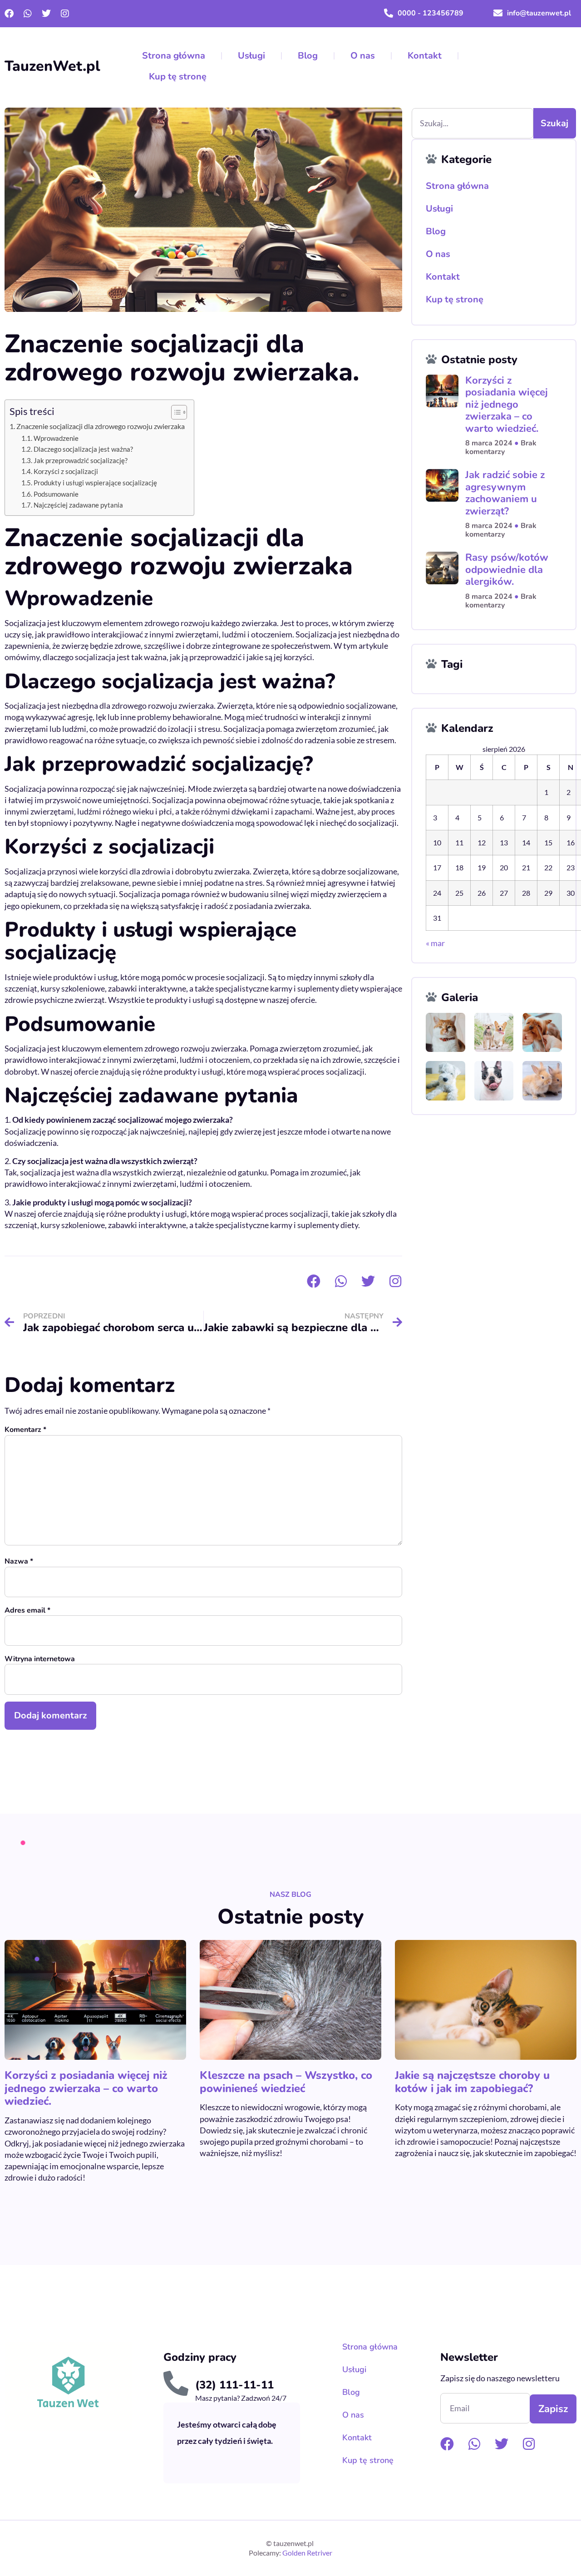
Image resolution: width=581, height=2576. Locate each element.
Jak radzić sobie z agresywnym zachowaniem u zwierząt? (505, 493)
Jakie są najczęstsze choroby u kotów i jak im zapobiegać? (472, 2082)
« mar (435, 943)
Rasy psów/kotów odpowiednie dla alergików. (507, 570)
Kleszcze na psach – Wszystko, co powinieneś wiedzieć (286, 2082)
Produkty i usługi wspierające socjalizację (95, 483)
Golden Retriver (307, 2553)
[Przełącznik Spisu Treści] (175, 412)
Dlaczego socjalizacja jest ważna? (83, 449)
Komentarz (25, 1430)
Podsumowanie (56, 494)
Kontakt (425, 56)
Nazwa (19, 1562)
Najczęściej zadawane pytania (78, 505)
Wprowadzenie (56, 438)
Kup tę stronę (178, 76)
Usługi (251, 56)
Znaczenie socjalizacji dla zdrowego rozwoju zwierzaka (101, 426)
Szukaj (554, 123)
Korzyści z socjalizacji (66, 471)
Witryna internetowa (40, 1659)
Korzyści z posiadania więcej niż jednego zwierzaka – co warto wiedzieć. (507, 405)
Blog (308, 56)
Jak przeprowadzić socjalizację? (81, 461)
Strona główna (174, 56)
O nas (363, 56)
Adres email (27, 1611)
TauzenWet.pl (52, 66)
